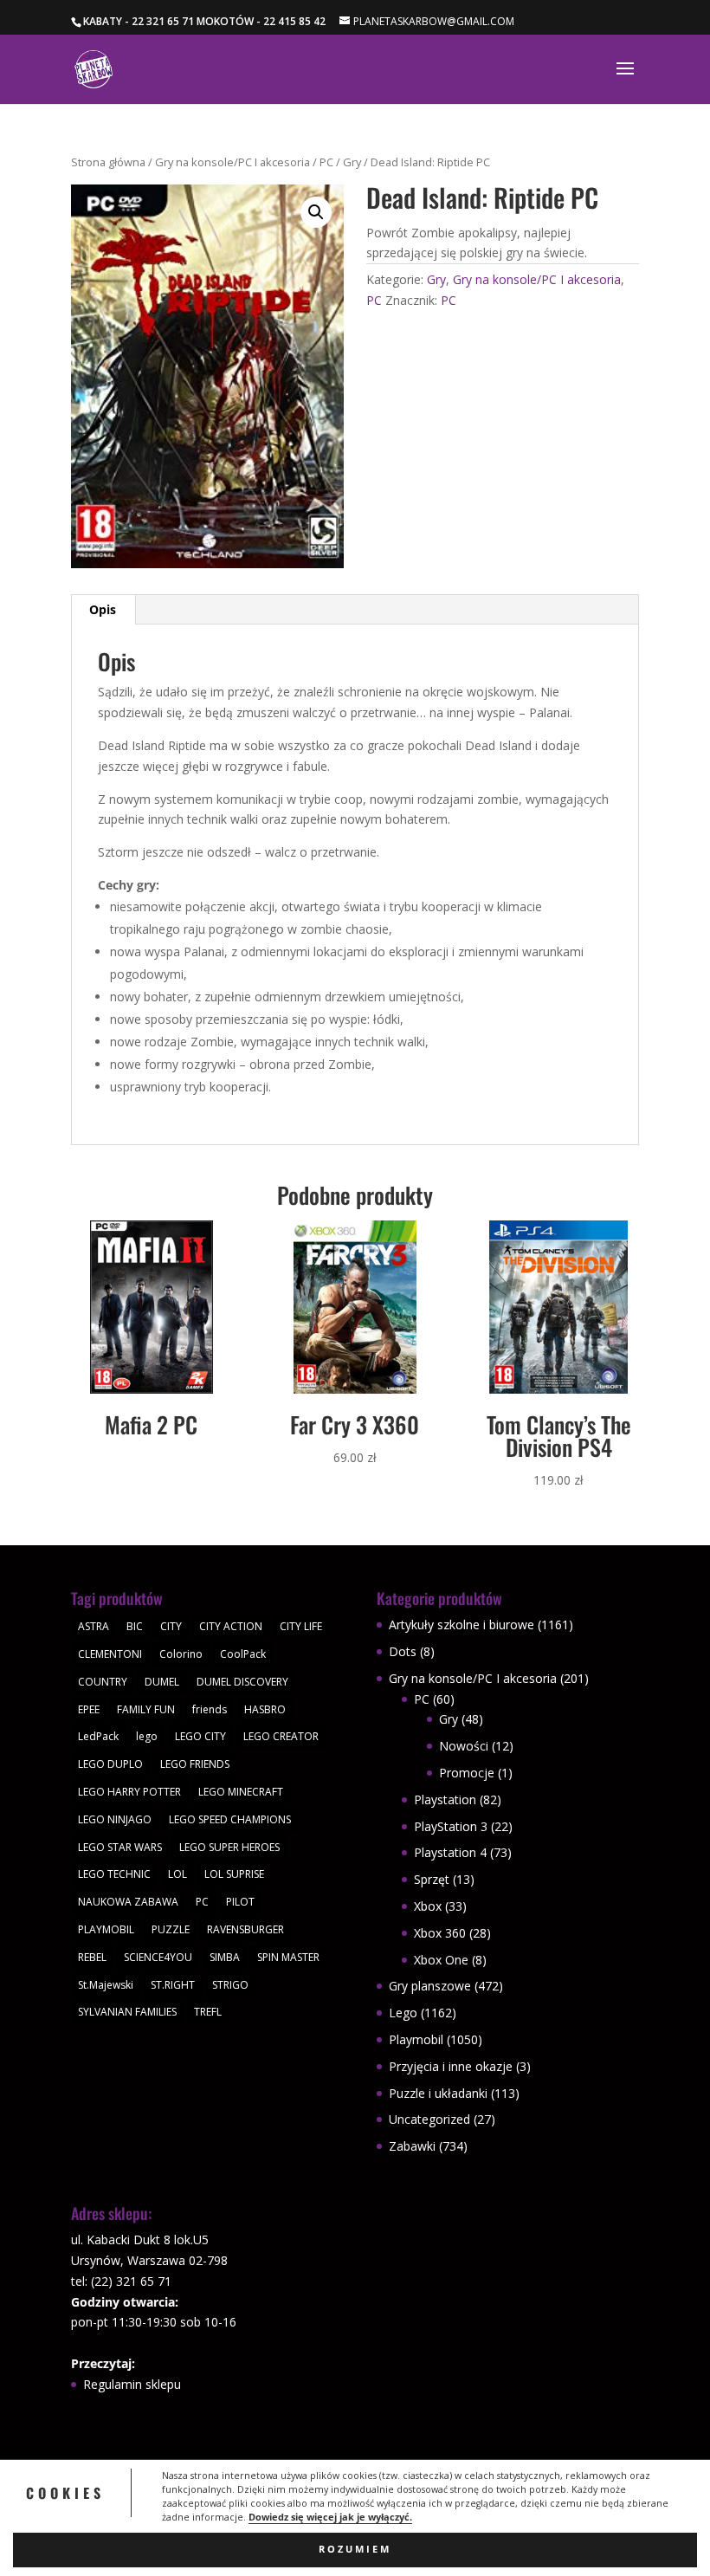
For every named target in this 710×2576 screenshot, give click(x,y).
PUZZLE (171, 1929)
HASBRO (265, 1709)
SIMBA (225, 1957)
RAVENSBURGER (245, 1929)
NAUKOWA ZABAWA (128, 1902)
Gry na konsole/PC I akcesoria (232, 162)
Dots (403, 1651)
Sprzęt (432, 1879)
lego (147, 1736)
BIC (135, 1626)
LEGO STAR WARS (120, 1847)
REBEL (92, 1957)
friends (210, 1709)
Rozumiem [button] (355, 2549)
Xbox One (441, 1960)
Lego (403, 2013)
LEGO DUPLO (110, 1764)
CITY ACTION (231, 1626)
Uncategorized (429, 2119)
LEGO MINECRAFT (241, 1792)
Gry (352, 162)
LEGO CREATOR (281, 1736)
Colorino (181, 1654)
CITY (171, 1626)
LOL (177, 1874)
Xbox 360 (440, 1933)
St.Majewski (106, 1985)
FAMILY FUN (146, 1709)
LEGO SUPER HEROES (229, 1847)
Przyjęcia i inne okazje (451, 2066)
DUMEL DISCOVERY (242, 1682)
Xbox (428, 1906)
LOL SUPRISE (234, 1874)
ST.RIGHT (173, 1985)
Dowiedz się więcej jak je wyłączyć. (330, 2517)
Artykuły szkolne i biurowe (461, 1625)
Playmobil (416, 2039)
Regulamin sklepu (132, 2384)
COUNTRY (103, 1682)
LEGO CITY (200, 1736)
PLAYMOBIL (106, 1929)
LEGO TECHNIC (114, 1874)
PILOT (240, 1902)
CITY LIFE (301, 1626)
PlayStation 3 (451, 1826)
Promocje (467, 1773)
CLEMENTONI (110, 1654)
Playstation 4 (450, 1852)
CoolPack (243, 1654)
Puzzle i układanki (438, 2093)
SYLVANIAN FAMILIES (127, 2012)
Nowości (464, 1746)
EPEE (89, 1709)
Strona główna (108, 162)
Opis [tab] (103, 609)
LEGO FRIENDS (195, 1764)
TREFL (208, 2012)
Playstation (445, 1799)
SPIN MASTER (288, 1957)
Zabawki (412, 2146)
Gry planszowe (430, 1986)
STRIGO (230, 1985)
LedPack (98, 1736)
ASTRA (94, 1626)
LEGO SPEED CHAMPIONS (230, 1819)
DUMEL (162, 1682)
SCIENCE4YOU (158, 1957)
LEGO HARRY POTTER (129, 1792)
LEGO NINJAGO (115, 1819)
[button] (316, 212)
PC (326, 162)
